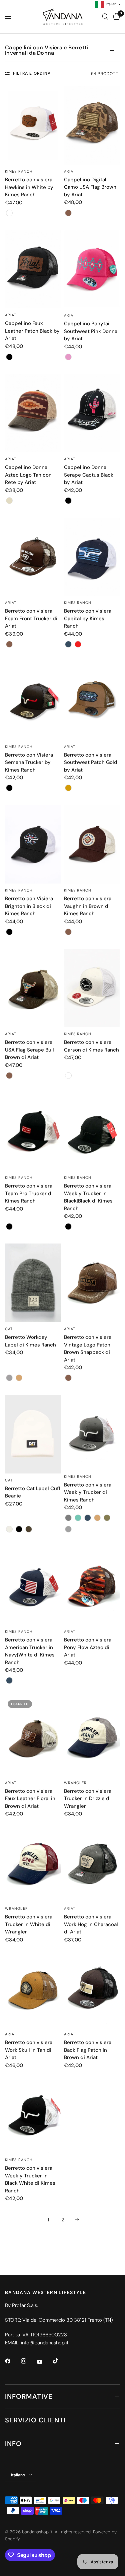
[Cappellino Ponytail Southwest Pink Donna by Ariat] (92, 269)
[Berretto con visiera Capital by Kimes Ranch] (92, 557)
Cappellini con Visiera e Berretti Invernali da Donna (47, 50)
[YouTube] (44, 2362)
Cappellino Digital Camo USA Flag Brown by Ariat (90, 187)
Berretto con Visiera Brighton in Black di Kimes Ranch (29, 906)
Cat (9, 1329)
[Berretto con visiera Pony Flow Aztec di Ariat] (92, 1585)
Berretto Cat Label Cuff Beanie (33, 1492)
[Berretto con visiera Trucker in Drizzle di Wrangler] (92, 1737)
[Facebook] (12, 2361)
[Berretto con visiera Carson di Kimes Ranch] (92, 988)
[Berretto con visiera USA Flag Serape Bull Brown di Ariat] (33, 988)
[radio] (9, 213)
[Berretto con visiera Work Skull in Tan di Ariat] (33, 1988)
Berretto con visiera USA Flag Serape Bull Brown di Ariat (29, 1050)
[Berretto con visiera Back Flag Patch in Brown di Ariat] (92, 1988)
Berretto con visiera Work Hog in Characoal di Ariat (91, 1924)
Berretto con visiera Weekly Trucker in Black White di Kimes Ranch (30, 2179)
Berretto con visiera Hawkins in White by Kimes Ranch (29, 187)
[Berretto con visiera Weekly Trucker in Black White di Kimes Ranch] (33, 2114)
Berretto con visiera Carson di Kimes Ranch (91, 1046)
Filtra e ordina (32, 73)
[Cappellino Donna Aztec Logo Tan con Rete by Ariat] (33, 413)
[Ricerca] (105, 17)
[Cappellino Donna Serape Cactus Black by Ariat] (92, 413)
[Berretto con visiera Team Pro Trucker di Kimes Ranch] (33, 1132)
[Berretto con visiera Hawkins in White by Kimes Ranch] (33, 125)
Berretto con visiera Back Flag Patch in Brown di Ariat (88, 2050)
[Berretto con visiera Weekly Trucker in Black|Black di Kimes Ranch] (92, 1132)
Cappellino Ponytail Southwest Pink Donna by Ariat (91, 331)
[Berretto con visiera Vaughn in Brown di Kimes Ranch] (92, 844)
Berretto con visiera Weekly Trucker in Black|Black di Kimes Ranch (88, 1197)
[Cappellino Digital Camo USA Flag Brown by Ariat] (92, 125)
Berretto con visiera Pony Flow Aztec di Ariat (88, 1647)
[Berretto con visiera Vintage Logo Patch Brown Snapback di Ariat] (92, 1283)
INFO (13, 2444)
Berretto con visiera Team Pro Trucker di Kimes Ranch (29, 1193)
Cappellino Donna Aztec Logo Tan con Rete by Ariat (28, 475)
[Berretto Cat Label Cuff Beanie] (33, 1434)
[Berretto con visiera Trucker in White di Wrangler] (33, 1862)
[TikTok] (60, 2361)
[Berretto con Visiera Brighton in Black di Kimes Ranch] (33, 844)
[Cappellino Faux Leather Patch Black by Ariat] (33, 269)
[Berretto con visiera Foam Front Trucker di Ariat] (33, 557)
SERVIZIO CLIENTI (35, 2420)
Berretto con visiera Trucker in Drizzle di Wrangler (88, 1799)
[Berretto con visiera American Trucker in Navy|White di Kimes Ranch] (33, 1585)
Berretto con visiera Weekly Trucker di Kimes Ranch (88, 1492)
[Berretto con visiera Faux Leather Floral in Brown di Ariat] (33, 1737)
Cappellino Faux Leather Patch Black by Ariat (32, 331)
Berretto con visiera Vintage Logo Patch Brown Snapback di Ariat (88, 1348)
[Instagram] (28, 2361)
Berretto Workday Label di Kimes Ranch (30, 1341)
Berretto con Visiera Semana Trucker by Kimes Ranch (29, 762)
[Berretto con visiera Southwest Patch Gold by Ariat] (92, 701)
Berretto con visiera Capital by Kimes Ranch (88, 618)
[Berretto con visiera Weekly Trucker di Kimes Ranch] (92, 1432)
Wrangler (75, 1783)
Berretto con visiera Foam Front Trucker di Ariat (31, 618)
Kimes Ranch (19, 171)
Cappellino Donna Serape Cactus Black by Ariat (89, 475)
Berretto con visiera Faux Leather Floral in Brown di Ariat (30, 1799)
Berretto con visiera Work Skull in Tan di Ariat (29, 2050)
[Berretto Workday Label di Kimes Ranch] (33, 1283)
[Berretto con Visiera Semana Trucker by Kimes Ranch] (33, 701)
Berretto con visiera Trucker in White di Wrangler (29, 1924)
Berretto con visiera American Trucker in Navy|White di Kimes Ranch (30, 1651)
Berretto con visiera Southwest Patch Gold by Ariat (91, 762)
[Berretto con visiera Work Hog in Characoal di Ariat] (92, 1862)
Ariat (70, 171)
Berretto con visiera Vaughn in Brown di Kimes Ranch (88, 906)
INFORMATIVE (29, 2396)
